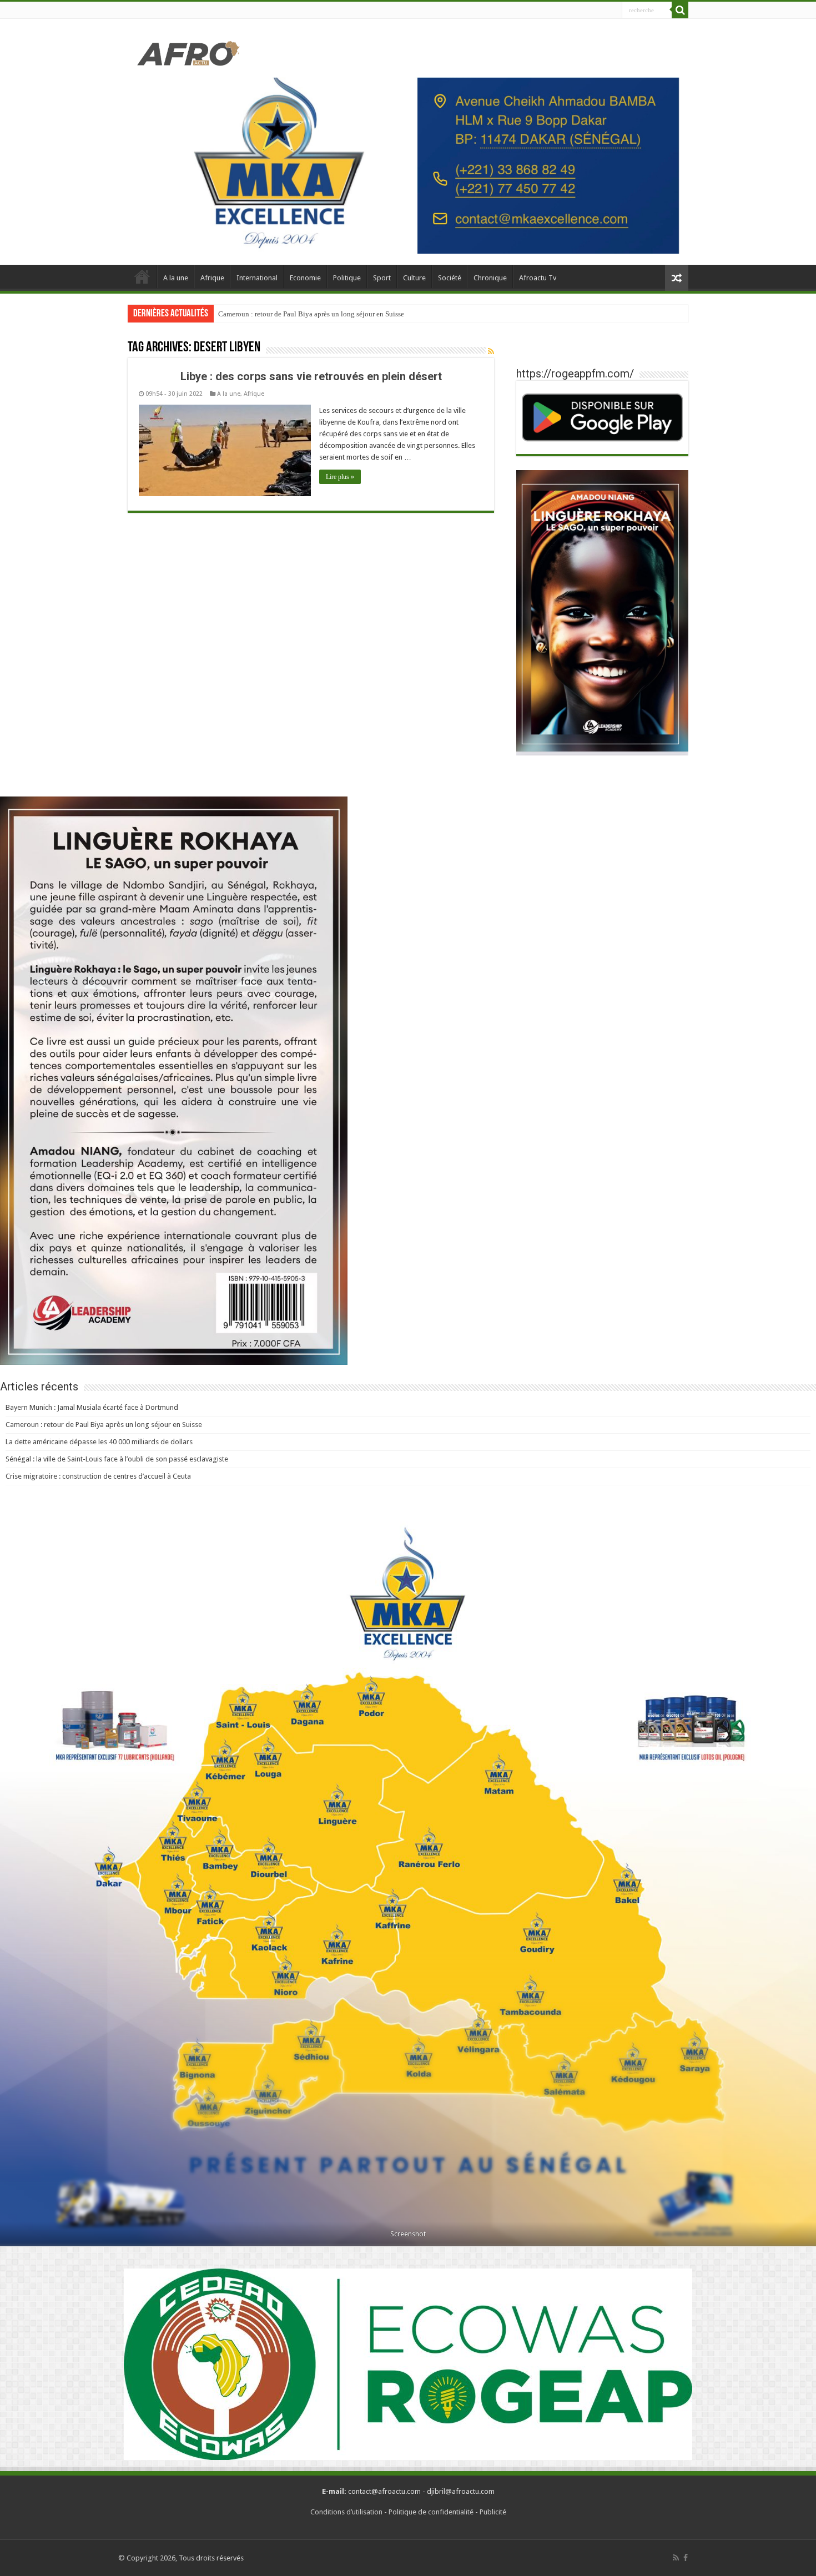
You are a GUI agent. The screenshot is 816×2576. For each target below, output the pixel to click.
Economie (305, 278)
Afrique (212, 278)
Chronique (490, 278)
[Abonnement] (491, 351)
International (257, 278)
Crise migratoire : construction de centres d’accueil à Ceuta (98, 1476)
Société (450, 278)
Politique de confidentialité (431, 2512)
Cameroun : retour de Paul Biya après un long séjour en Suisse (104, 1425)
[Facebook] (686, 2558)
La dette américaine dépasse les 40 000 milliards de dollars (306, 314)
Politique (347, 278)
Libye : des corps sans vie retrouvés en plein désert (311, 376)
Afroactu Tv (538, 278)
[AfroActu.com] (189, 52)
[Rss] (676, 2558)
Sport (382, 278)
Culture (414, 278)
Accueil (142, 276)
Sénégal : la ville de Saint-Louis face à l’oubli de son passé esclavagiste (117, 1459)
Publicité (493, 2512)
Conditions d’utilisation (346, 2512)
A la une (176, 278)
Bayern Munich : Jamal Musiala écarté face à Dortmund (92, 1407)
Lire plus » (340, 477)
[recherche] (680, 10)
